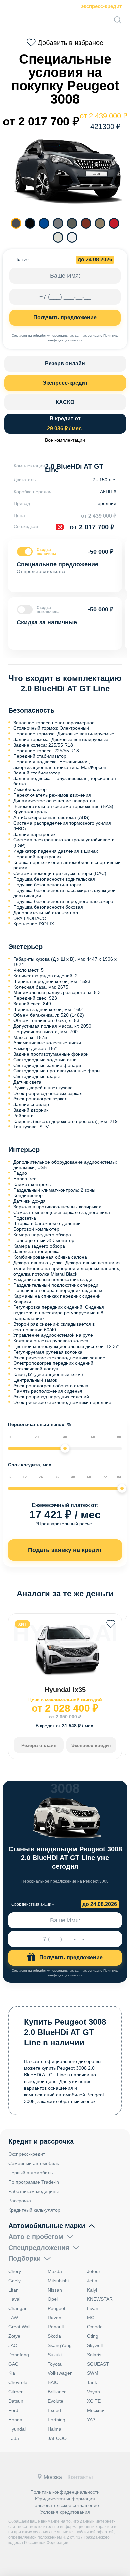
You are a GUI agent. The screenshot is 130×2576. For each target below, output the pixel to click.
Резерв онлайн (65, 364)
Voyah (93, 2392)
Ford (13, 2410)
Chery (15, 2271)
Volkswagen (60, 2373)
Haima (54, 2429)
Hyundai (17, 2429)
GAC (13, 2364)
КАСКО (65, 402)
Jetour (94, 2271)
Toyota (55, 2364)
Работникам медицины (33, 2191)
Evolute (55, 2401)
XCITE (94, 2401)
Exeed (54, 2410)
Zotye (14, 2336)
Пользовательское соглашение (65, 2505)
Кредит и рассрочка (41, 2141)
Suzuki (55, 2355)
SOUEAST (98, 2364)
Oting (93, 2336)
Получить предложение (65, 318)
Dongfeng (19, 2355)
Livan (93, 2308)
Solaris (94, 2355)
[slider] (65, 1448)
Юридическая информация (65, 2499)
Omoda (95, 2327)
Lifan (13, 2290)
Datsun (16, 2401)
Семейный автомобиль (34, 2163)
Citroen (16, 2392)
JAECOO (57, 2438)
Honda (15, 2420)
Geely (14, 2281)
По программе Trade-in (34, 2182)
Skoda (54, 2336)
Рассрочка (20, 2201)
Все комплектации (65, 440)
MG (91, 2318)
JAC (13, 2345)
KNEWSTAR (100, 2299)
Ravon (54, 2318)
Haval (14, 2299)
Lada (14, 2438)
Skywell (95, 2345)
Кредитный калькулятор (34, 2210)
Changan (18, 2308)
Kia (12, 2373)
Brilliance (57, 2392)
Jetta (92, 2281)
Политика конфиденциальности (65, 2492)
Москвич (96, 2410)
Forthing (56, 2420)
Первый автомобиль (30, 2173)
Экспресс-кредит (101, 6)
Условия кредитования (65, 2512)
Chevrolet (18, 2382)
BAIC (53, 2382)
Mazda (55, 2271)
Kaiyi (92, 2290)
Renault (56, 2327)
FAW (13, 2318)
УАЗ (91, 2420)
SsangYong (60, 2345)
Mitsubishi (58, 2281)
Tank (92, 2382)
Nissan (55, 2290)
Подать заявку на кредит (65, 1550)
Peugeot (56, 2308)
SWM (93, 2373)
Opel (53, 2299)
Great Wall (19, 2327)
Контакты (80, 2477)
